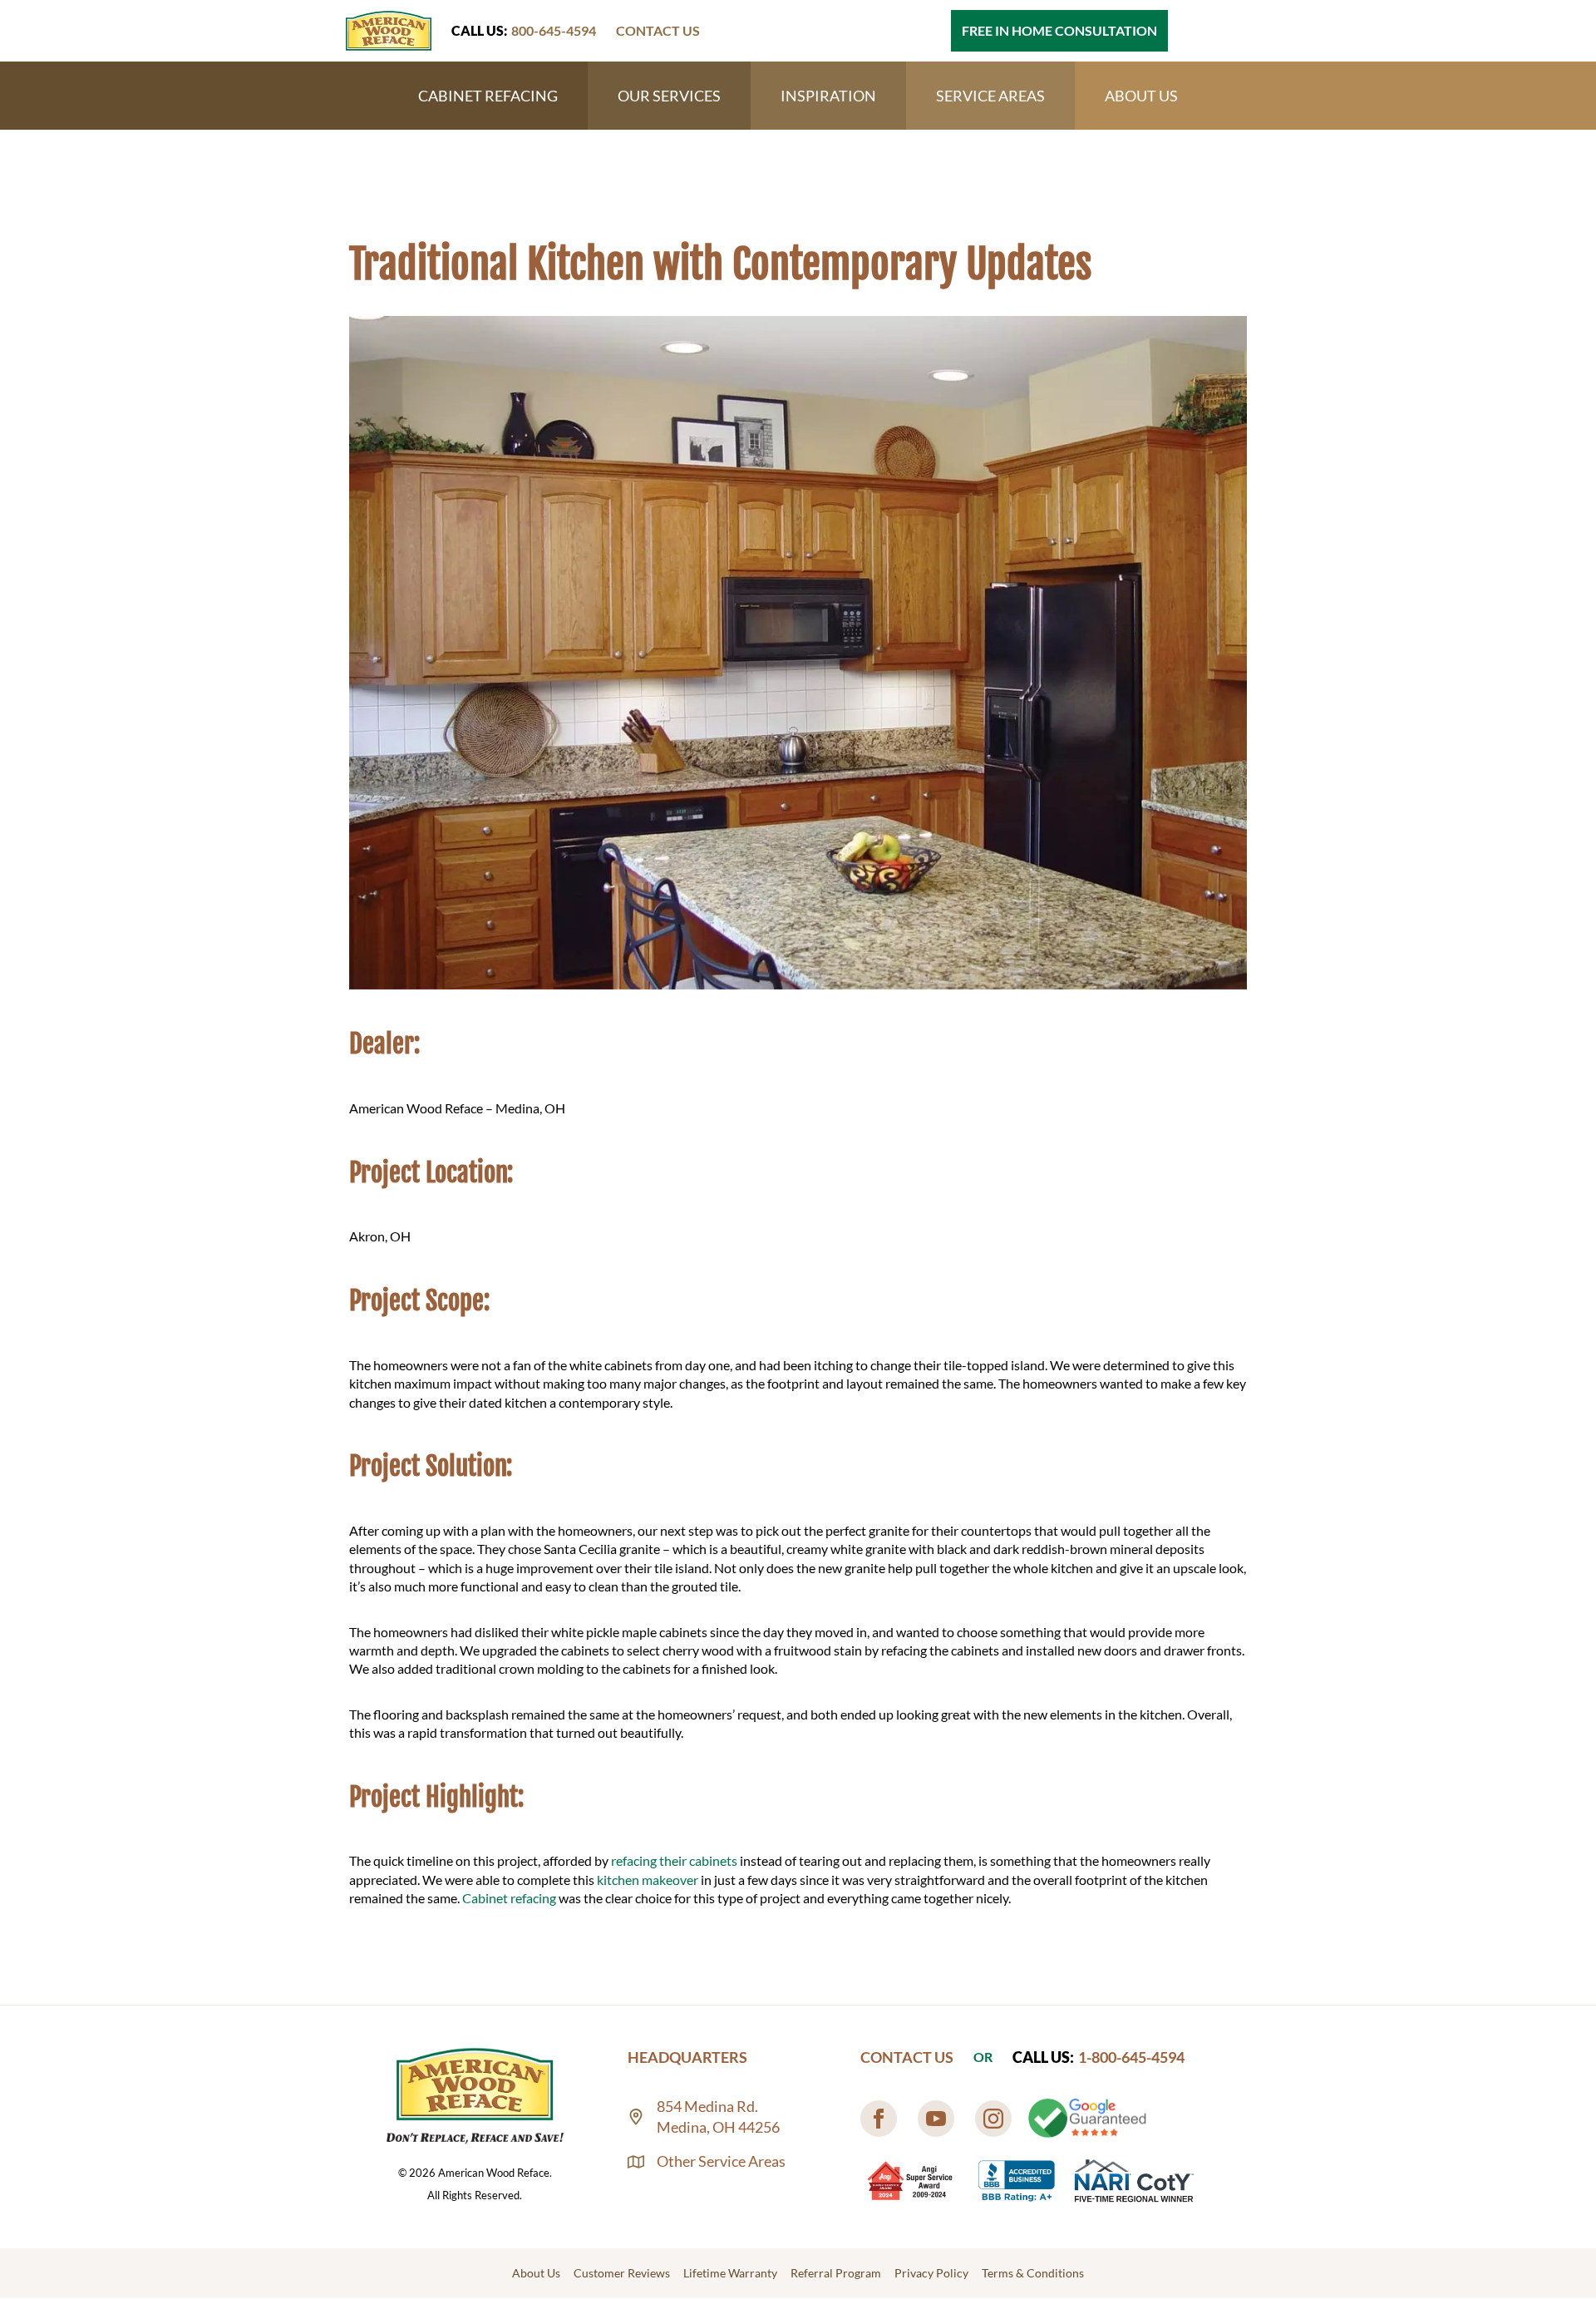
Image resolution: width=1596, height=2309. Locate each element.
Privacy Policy (931, 2273)
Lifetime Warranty (730, 2273)
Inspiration (828, 96)
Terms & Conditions (1033, 2273)
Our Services (669, 96)
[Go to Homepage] (389, 31)
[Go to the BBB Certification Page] (1017, 2181)
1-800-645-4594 (1131, 2057)
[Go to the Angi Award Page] (911, 2181)
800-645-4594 (554, 30)
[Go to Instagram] (993, 2119)
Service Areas (990, 96)
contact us (658, 30)
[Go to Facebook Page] (879, 2119)
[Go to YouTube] (936, 2119)
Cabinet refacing (509, 1898)
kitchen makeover (648, 1880)
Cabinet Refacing (488, 96)
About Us (1141, 96)
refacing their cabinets (674, 1860)
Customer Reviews (622, 2273)
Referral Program (836, 2273)
